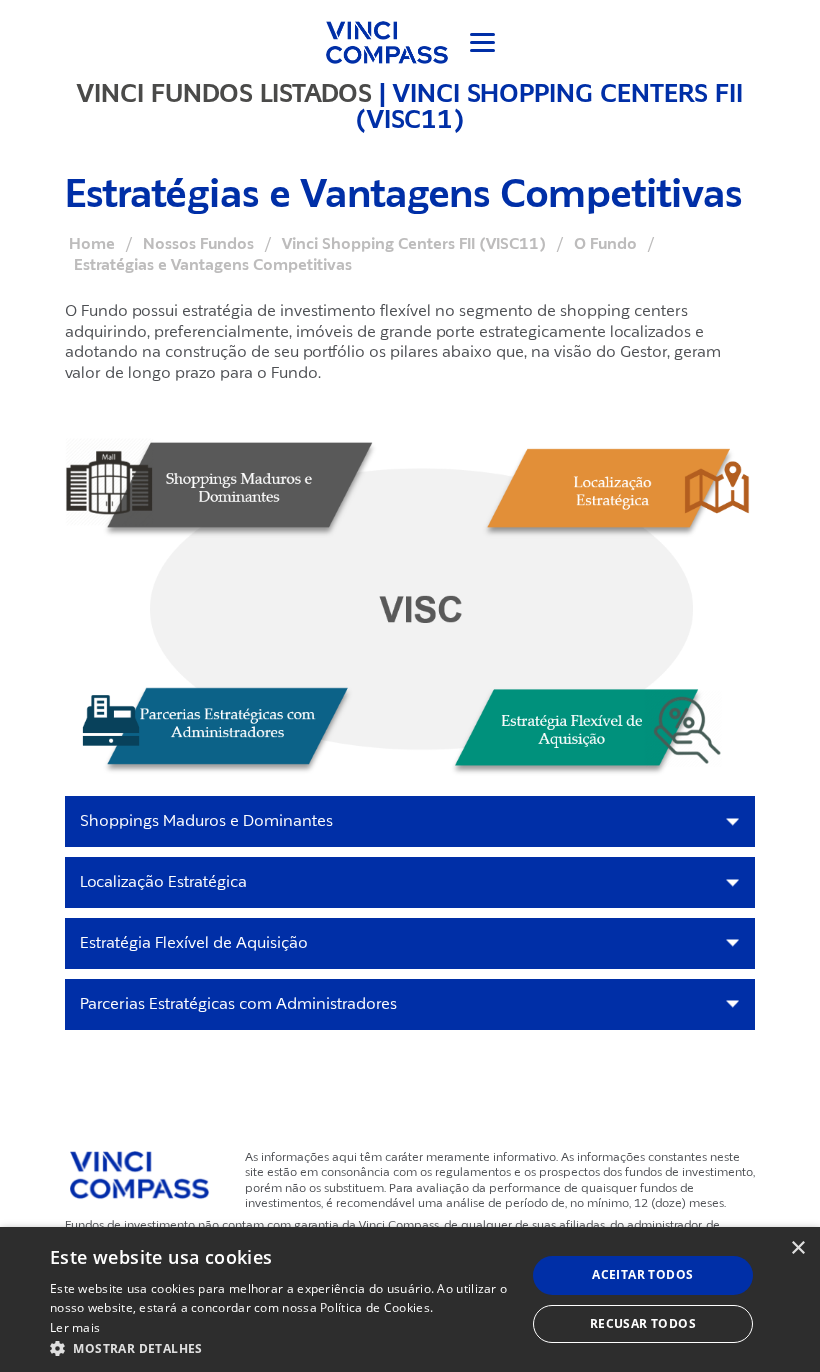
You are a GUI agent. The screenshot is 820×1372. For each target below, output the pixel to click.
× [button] (797, 1248)
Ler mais (75, 1327)
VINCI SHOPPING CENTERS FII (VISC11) (549, 106)
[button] (281, 1347)
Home (92, 244)
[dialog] (410, 1299)
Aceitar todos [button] (642, 1274)
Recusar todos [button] (643, 1323)
